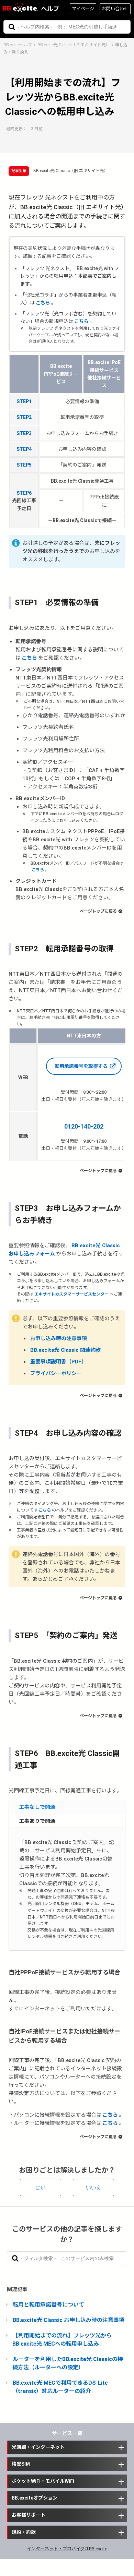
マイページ (83, 9)
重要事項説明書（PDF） (58, 1362)
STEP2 (24, 417)
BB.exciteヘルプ (18, 45)
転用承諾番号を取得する (81, 1066)
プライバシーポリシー (56, 1373)
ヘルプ (50, 9)
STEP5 (24, 465)
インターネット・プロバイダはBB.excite (67, 2549)
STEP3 (24, 433)
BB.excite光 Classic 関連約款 (65, 1350)
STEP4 (24, 449)
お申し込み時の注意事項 (59, 1338)
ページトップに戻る (98, 911)
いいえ (94, 2187)
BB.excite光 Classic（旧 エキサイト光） (74, 45)
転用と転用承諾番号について (48, 2305)
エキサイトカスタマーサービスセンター (71, 1294)
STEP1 (24, 401)
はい (41, 2187)
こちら (43, 303)
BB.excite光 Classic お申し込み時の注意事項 (69, 2320)
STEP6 (24, 493)
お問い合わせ (115, 9)
